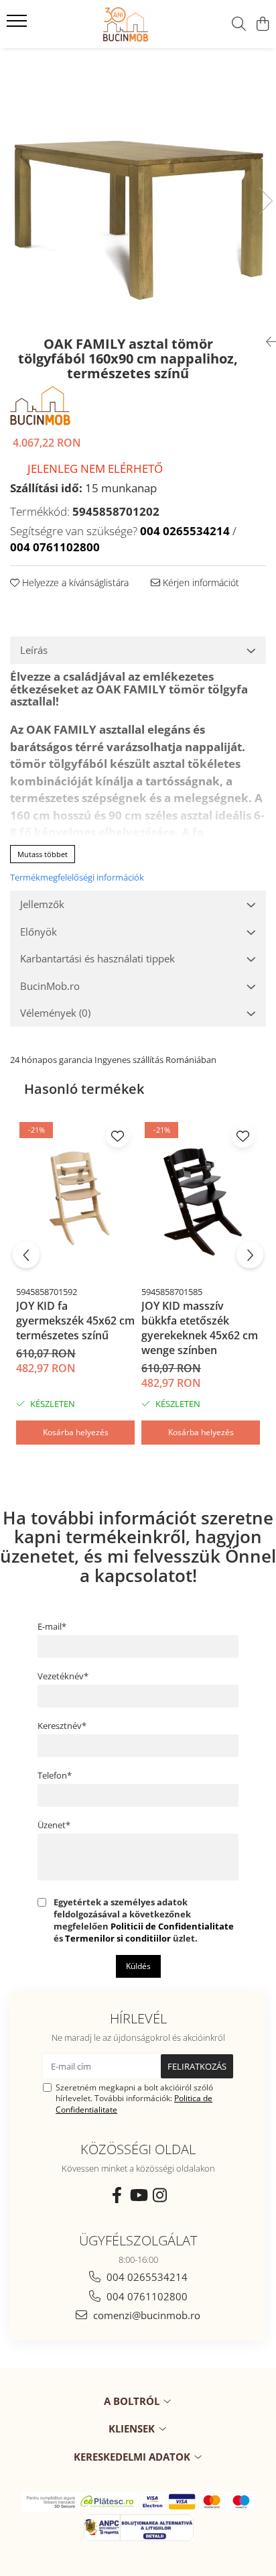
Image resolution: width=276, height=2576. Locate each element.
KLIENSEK (133, 2428)
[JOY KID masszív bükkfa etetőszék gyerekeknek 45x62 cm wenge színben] (201, 1199)
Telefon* (55, 1775)
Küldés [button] (138, 1966)
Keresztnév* (62, 1726)
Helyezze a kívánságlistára (74, 582)
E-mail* (52, 1626)
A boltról (133, 2401)
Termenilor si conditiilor (118, 1938)
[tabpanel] (138, 187)
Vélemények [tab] (55, 1013)
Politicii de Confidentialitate (172, 1926)
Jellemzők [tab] (42, 904)
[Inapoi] (266, 342)
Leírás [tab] (34, 650)
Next (265, 201)
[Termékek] (18, 25)
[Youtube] (138, 2195)
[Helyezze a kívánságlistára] (118, 1136)
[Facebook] (117, 2195)
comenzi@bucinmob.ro (145, 2315)
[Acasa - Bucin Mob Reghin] (92, 24)
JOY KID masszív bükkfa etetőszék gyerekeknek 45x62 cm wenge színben (200, 1328)
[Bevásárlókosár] (262, 24)
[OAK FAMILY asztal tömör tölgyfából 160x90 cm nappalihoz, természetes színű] (138, 187)
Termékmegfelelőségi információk (77, 877)
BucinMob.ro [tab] (50, 986)
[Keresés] (239, 24)
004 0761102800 (146, 2296)
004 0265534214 (146, 2277)
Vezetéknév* (63, 1676)
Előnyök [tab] (39, 932)
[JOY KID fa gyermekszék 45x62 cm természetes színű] (75, 1199)
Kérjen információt (200, 582)
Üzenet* (54, 1825)
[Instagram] (159, 2195)
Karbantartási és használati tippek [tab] (97, 958)
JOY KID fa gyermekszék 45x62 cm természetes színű (75, 1321)
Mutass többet (43, 854)
